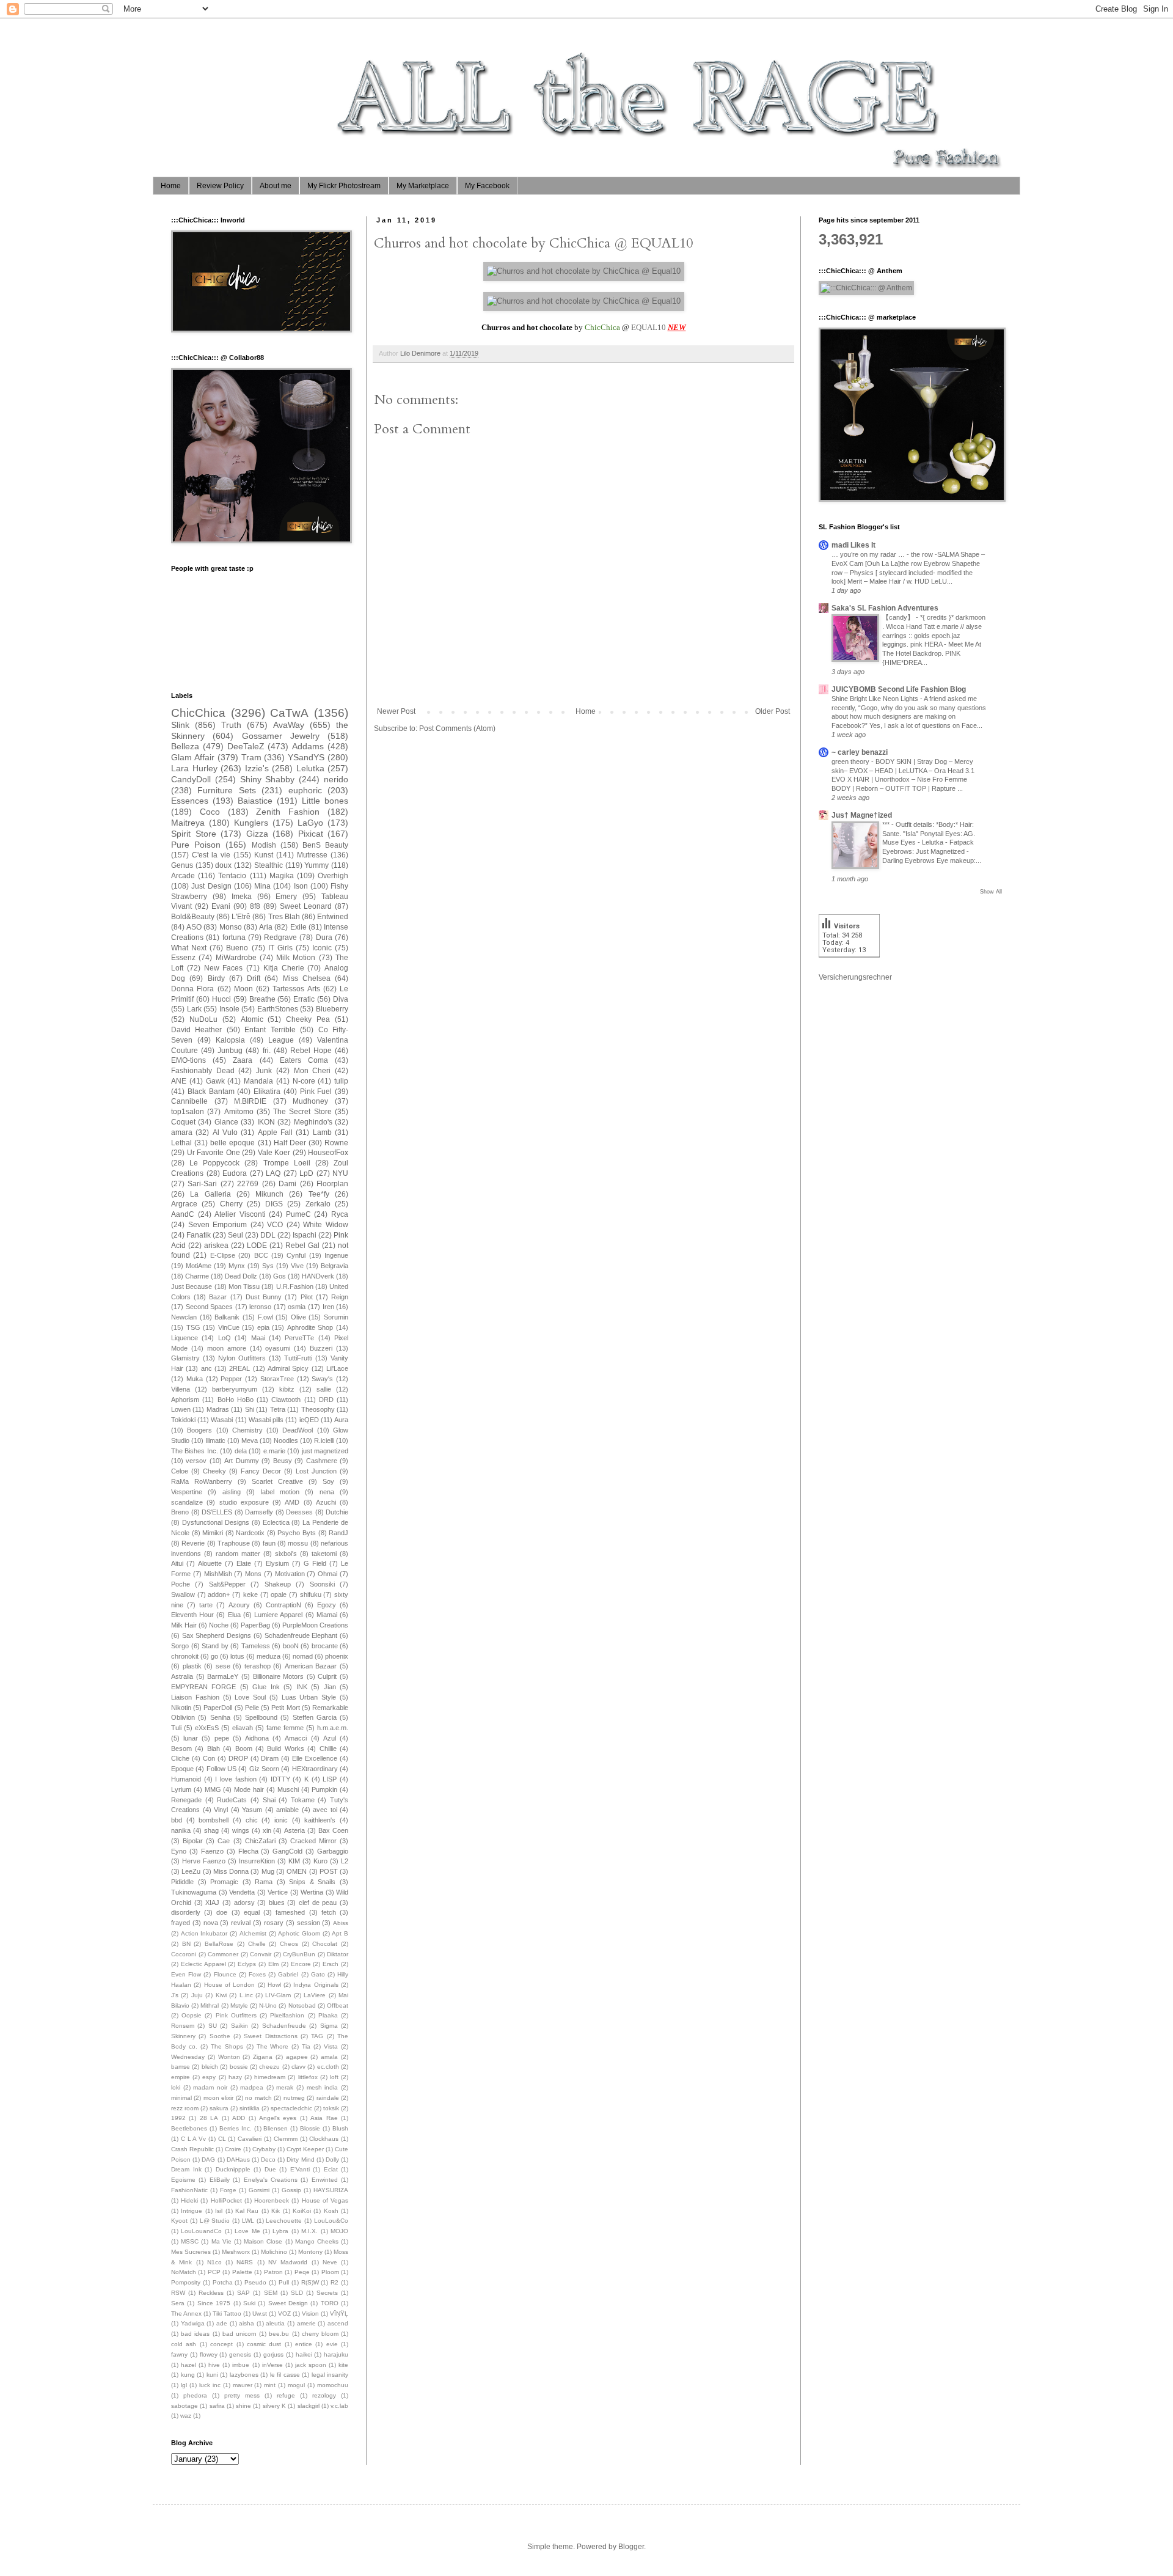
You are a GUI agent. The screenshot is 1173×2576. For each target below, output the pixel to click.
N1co (214, 2262)
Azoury (239, 1605)
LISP (330, 1779)
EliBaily (220, 2180)
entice (304, 2344)
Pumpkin (324, 1789)
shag (211, 1830)
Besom (181, 1749)
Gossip (291, 2190)
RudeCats (232, 1800)
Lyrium (181, 1789)
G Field (315, 1563)
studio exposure (244, 1502)
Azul (330, 1738)
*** (887, 824)
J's (175, 1995)
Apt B (340, 1933)
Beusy (283, 1461)
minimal (181, 2098)
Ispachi (305, 1235)
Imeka (242, 897)
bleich (210, 2067)
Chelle (257, 1944)
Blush (340, 2128)
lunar (191, 1738)
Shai (269, 1800)
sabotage (185, 2406)
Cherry (231, 1204)
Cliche (180, 1758)
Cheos (289, 1944)
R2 (334, 2282)
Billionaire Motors (279, 1676)
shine (243, 2406)
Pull (284, 2282)
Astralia (182, 1676)
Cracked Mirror (313, 1841)
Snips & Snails (312, 1882)
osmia (297, 1307)
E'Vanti (300, 2169)
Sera (178, 2303)
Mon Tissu (244, 1286)
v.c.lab (339, 2406)
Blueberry (332, 1009)
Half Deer (290, 1143)
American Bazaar (311, 1666)
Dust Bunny (264, 1297)
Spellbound (261, 1717)
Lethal (181, 1143)
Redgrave (280, 938)
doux (223, 865)
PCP (214, 2272)
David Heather (196, 1030)
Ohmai (327, 1574)
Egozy (327, 1605)
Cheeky (214, 1471)
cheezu (269, 2067)
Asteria (294, 1830)
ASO (194, 927)
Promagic (224, 1882)
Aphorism (185, 1400)
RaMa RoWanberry (202, 1481)
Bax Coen (333, 1830)
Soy (328, 1481)
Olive (298, 1317)
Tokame (303, 1800)
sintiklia (250, 2108)
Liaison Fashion (195, 1697)
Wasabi (222, 1420)
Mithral (210, 2005)
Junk (264, 1071)
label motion (280, 1492)
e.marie (274, 1451)
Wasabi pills (266, 1420)
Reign (340, 1297)
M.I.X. (309, 2231)
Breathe (262, 999)
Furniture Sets (226, 790)
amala (329, 2057)
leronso (260, 1307)
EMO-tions (188, 1060)
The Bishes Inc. (195, 1451)
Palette (242, 2272)
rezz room (185, 2108)
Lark (194, 1009)
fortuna (234, 938)
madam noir (210, 2087)
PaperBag (255, 1625)
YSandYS (306, 757)
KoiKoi (302, 2211)
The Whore (273, 2046)
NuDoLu (203, 1019)
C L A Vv (193, 2139)
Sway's (322, 1379)
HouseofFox (328, 1153)
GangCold (287, 1851)
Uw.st (260, 2314)
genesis (240, 2354)
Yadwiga (193, 2323)
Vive (297, 1266)
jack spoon (311, 2365)
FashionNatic (189, 2190)
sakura (219, 2108)
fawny (179, 2354)
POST (329, 1871)
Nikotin (181, 1708)
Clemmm (286, 2139)
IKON (266, 1122)
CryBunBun (299, 1954)
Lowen (181, 1409)
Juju (197, 1995)
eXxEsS (207, 1728)
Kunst (264, 855)
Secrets (327, 2293)
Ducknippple (233, 2169)
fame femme (285, 1728)
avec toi (325, 1810)
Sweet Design (288, 2303)
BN (186, 1944)
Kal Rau (247, 2211)
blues (277, 1903)
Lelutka (310, 768)
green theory (851, 761)
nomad (303, 1656)
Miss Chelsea (307, 978)
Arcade (183, 876)
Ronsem (183, 2026)
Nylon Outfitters (242, 1358)
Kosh (331, 2211)
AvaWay (289, 725)
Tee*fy (319, 1194)
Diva (341, 999)
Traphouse (234, 1543)
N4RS (245, 2262)
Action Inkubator (204, 1933)
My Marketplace (423, 186)
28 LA (209, 2118)
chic (252, 1820)
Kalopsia (230, 1040)
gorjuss (273, 2354)
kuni (212, 2375)
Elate (244, 1563)
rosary (274, 1923)
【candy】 (899, 617)
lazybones (244, 2375)
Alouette (210, 1563)
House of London (230, 1985)
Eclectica (276, 1522)
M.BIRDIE (250, 1101)
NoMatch (184, 2272)
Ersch (331, 1964)
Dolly (332, 2160)
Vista (331, 2046)
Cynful (296, 1255)
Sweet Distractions (270, 2036)
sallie (324, 1389)
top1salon (188, 1112)
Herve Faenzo (204, 1861)
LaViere (315, 1995)
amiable (287, 1810)
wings (241, 1830)
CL (222, 2139)
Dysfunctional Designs (216, 1522)
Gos (280, 1276)
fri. (267, 1051)
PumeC (298, 1214)
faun (269, 1543)
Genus (182, 865)
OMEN (297, 1871)
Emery (286, 897)
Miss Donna (231, 1871)
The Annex (186, 2314)
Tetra (278, 1409)
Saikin (239, 2026)
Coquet (183, 1122)
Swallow (183, 1594)
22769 (248, 1184)
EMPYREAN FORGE (203, 1687)
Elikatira (267, 1092)
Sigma (329, 2026)
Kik (276, 2211)
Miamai (327, 1615)
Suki (249, 2303)
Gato (318, 1974)
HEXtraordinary (315, 1769)
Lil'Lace (337, 1368)
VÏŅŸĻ (339, 2314)
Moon (243, 989)
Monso (231, 927)
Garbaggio (333, 1851)
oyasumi (278, 1348)
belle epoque (232, 1143)
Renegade (186, 1800)
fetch (329, 1912)
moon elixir (218, 2098)
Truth (231, 725)
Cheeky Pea (308, 1019)
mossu (298, 1543)
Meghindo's (313, 1122)
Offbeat (338, 2005)
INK (302, 1687)
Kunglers (251, 823)
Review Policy (220, 186)
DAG (208, 2160)
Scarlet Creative (277, 1481)
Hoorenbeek (272, 2200)
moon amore (227, 1348)
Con (209, 1758)
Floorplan (332, 1184)
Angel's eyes (278, 2118)
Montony (310, 2252)
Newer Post (396, 711)
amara (182, 1132)
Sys (268, 1266)
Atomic (252, 1019)
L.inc (246, 1995)
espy (209, 2077)
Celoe (180, 1471)
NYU (340, 1173)
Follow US (221, 1769)
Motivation (290, 1574)
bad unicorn (239, 2334)
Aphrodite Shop (310, 1327)
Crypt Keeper (305, 2149)
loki (176, 2087)
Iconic (322, 948)
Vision (310, 2314)
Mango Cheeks (317, 2241)
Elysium (277, 1563)
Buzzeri (321, 1348)
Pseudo (255, 2282)
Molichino (274, 2252)
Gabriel (288, 1974)
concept (221, 2344)
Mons (253, 1574)
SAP (243, 2293)
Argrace (184, 1204)
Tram (251, 757)
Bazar (218, 1297)
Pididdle (182, 1882)
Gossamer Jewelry (281, 736)
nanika (181, 1830)
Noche (219, 1625)
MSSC (190, 2241)
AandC (183, 1214)
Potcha (223, 2282)
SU (213, 2026)
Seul (236, 1235)
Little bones (325, 801)
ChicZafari (260, 1841)
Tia (306, 2046)
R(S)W (310, 2282)
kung (188, 2375)
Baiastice (255, 801)
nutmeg (294, 2098)
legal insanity (330, 2375)
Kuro (320, 1861)
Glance (226, 1122)
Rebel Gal (302, 1246)
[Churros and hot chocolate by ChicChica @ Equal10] (584, 271)
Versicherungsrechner (855, 977)
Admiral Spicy (288, 1368)
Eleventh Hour (192, 1615)
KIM (294, 1861)
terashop (258, 1666)
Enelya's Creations (271, 2180)
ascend (338, 2323)
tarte (206, 1605)
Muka (195, 1379)
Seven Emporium (218, 1225)
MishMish (218, 1574)
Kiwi (221, 1995)
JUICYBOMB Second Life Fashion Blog (899, 689)
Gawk (215, 1081)
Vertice (278, 1892)
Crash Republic (192, 2149)
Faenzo (212, 1851)
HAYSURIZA (331, 2190)
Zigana (263, 2057)
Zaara (243, 1060)
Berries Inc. (236, 2128)
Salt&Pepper (227, 1584)
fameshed (290, 1912)
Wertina (312, 1892)
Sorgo (180, 1646)
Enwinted (325, 2180)
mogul (296, 2385)
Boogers (199, 1430)
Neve (330, 2262)
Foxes (257, 1974)
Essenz (183, 958)
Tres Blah (284, 917)
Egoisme (183, 2180)
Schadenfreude (284, 2026)
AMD (292, 1502)
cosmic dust (264, 2344)
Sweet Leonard (306, 906)
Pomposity (186, 2282)
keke (250, 1594)
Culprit (327, 1676)
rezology (324, 2395)
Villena (181, 1389)
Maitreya (188, 823)
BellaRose (219, 1944)
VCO (275, 1225)
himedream (270, 2077)
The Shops (227, 2046)
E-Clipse (223, 1255)
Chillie (328, 1749)
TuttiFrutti (298, 1358)
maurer (243, 2385)
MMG (213, 1789)
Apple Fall (275, 1132)
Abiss (341, 1923)
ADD (239, 2118)
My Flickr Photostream (344, 186)
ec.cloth (328, 2067)
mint (270, 2385)
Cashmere (322, 1461)
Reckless (211, 2293)
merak (285, 2087)
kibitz (287, 1389)
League (281, 1040)
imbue (241, 2365)
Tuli (176, 1728)
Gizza (257, 834)
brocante (325, 1646)
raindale (328, 2098)
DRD (326, 1400)
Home (171, 186)
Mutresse (312, 855)
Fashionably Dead (203, 1071)
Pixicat (311, 834)
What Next (189, 948)
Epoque (182, 1769)
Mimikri (213, 1533)
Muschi (288, 1789)
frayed (181, 1923)
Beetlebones (189, 2128)
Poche (181, 1584)
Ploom (330, 2272)
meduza (269, 1656)
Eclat (331, 2169)
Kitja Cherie (284, 968)
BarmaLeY (223, 1676)
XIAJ (212, 1903)
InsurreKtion (257, 1861)
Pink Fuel (316, 1092)
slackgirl (309, 2406)
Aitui (177, 1563)
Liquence (185, 1338)
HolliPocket (226, 2200)
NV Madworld (288, 2262)
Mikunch (269, 1194)
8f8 (255, 906)
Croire (233, 2149)
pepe (222, 1738)
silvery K (274, 2406)
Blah (214, 1749)
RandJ (338, 1533)
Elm (273, 1964)
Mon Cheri (312, 1071)
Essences (190, 801)
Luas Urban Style (309, 1697)
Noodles (286, 1440)
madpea (252, 2087)
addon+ (219, 1594)
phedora (195, 2395)
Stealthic (269, 865)
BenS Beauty (325, 845)
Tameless (256, 1646)
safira (217, 2406)
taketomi (324, 1554)
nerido (336, 779)
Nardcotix (250, 1533)
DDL (268, 1235)
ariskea (216, 1246)
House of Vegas (325, 2200)
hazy (235, 2077)
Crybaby (264, 2149)
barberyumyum (235, 1389)
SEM (271, 2293)
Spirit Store (194, 834)
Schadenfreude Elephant (301, 1635)
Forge (228, 2190)
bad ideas (195, 2334)
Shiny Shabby (268, 779)
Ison (301, 886)
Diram (270, 1758)
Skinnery (183, 2036)
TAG (317, 2036)
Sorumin (336, 1317)
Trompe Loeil (287, 1163)
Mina (262, 886)
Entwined (333, 917)
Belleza (185, 746)
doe (222, 1912)
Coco (210, 812)
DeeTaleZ (246, 746)
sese (223, 1666)
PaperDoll (218, 1708)
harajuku (336, 2354)
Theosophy (318, 1409)
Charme (197, 1276)
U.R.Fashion (295, 1286)
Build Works (285, 1749)
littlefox (308, 2077)
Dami (287, 1184)
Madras (218, 1409)
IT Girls (280, 948)
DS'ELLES (217, 1512)
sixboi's (286, 1554)
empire (181, 2077)
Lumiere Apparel (278, 1615)
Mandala (258, 1081)
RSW (178, 2293)
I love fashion (236, 1779)
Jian (330, 1687)
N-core (304, 1081)
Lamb (322, 1132)
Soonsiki (322, 1584)
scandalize (187, 1502)
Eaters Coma (304, 1060)
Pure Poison (196, 845)
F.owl (265, 1317)
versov (196, 1461)
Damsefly (259, 1512)
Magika (282, 876)
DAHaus (238, 2160)
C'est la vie (211, 855)
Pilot (307, 1297)
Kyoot (179, 2221)
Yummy (316, 865)
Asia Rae (324, 2118)
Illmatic (215, 1440)
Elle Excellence (315, 1758)
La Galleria (210, 1194)
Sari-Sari (202, 1184)
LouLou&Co (331, 2221)
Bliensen (276, 2128)
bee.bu (279, 2334)
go (214, 1656)
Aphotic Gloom (299, 1933)
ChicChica (602, 327)
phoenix (337, 1656)
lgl (184, 2385)
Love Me (247, 2231)
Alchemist (253, 1933)
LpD (306, 1173)
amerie (306, 2323)
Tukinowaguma (194, 1892)
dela (241, 1451)
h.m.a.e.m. (333, 1728)
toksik (331, 2108)
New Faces (224, 968)
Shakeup (278, 1584)
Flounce (225, 1974)
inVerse (272, 2365)
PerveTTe (299, 1338)
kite (343, 2365)
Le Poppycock (214, 1163)
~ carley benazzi (860, 752)
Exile (298, 927)
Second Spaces (210, 1307)
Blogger (631, 2547)
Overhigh (333, 876)
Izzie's (257, 768)
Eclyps (247, 1964)
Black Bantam (211, 1092)
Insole (229, 1009)
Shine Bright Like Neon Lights (876, 699)
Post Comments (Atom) (457, 728)
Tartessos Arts (296, 989)
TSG (193, 1327)
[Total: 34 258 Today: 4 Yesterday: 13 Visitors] (849, 967)
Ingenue (336, 1255)
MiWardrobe (236, 958)
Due (270, 2169)
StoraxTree (277, 1379)
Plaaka (328, 2015)
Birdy (216, 978)
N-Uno (268, 2005)
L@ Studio (215, 2221)
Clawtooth (286, 1400)
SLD (297, 2293)
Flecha (248, 1851)
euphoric (305, 790)
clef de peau (318, 1903)
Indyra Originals (316, 1985)
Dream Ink (186, 2169)
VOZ (284, 2314)
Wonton (229, 2057)
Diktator (338, 1954)
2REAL (239, 1368)
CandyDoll (191, 779)
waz (186, 2416)
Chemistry (247, 1430)
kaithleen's (320, 1820)
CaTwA (289, 713)
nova (211, 1923)
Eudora (235, 1173)
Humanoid (186, 1779)
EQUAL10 (649, 327)
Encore (301, 1964)
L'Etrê (241, 917)
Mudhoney (310, 1101)
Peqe (302, 2272)
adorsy (244, 1903)
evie (332, 2344)
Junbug (230, 1051)
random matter (238, 1554)
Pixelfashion (287, 2015)
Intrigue (192, 2211)
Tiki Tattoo (227, 2314)
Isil (219, 2211)
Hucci (221, 999)
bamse (181, 2067)
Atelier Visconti (240, 1214)
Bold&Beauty (193, 917)
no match (258, 2098)
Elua (234, 1615)
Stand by (215, 1646)
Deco (268, 2160)
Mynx (237, 1266)
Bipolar (193, 1841)
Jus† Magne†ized (862, 815)
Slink (180, 725)
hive (214, 2365)
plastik (192, 1666)
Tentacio (232, 876)
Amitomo (239, 1112)
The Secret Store (302, 1112)
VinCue (229, 1327)
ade (222, 2323)
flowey (209, 2354)
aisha (247, 2323)
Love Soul (250, 1697)
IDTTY (280, 1779)
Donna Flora (192, 989)
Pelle (252, 1708)
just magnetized (325, 1451)
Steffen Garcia (315, 1717)
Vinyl (221, 1810)
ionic (281, 1820)
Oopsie (192, 2015)
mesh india (323, 2087)
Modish (264, 845)
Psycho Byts (297, 1533)
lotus (237, 1656)
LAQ (273, 1173)
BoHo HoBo (236, 1400)
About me (276, 186)
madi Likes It (853, 545)
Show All (991, 892)
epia (263, 1327)
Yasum (252, 1810)
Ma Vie (221, 2241)
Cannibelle (189, 1101)
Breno (180, 1512)
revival (241, 1923)
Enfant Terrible (270, 1030)
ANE (179, 1081)
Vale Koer (274, 1153)
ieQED (309, 1420)
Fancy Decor (261, 1471)
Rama (264, 1882)
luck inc (210, 2385)
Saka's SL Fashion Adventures (885, 608)
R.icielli (324, 1440)
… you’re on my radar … (869, 554)
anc (206, 1368)
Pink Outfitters (236, 2015)
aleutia (275, 2323)
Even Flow (186, 1974)
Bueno (237, 948)
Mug (268, 1871)
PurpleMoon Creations (315, 1625)
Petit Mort (285, 1708)
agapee (297, 2057)
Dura (324, 938)
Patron (273, 2272)
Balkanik (227, 1317)
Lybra (280, 2231)
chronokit (185, 1656)
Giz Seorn (264, 1769)
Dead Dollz (241, 1276)
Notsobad (302, 2005)
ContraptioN (283, 1605)
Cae (224, 1841)
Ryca (340, 1214)
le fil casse (285, 2375)
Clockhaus (324, 2139)
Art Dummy (241, 1461)
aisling (232, 1492)
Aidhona (257, 1738)
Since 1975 (214, 2303)
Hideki (189, 2200)
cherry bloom (320, 2334)
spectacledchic (291, 2108)
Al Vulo (225, 1132)
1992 (178, 2118)
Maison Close (263, 2241)
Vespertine (187, 1492)
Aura (341, 1420)
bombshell (214, 1820)
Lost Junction (316, 1471)
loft (334, 2077)
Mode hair (249, 1789)
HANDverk (318, 1276)
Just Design (211, 886)
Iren (328, 1307)
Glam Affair (193, 757)
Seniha (220, 1717)
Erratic (304, 999)
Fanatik (199, 1235)
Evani (221, 906)
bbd (177, 1820)
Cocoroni (184, 1954)
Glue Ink (266, 1687)
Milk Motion (296, 958)
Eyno (179, 1851)
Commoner (223, 1954)
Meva (250, 1440)
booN (291, 1646)
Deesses (299, 1512)
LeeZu (191, 1871)
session (309, 1923)
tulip (341, 1081)
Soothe (220, 2036)
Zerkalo (318, 1204)
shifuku (311, 1594)
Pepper (231, 1379)
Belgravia (334, 1266)
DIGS (274, 1204)
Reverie (193, 1543)
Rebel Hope (311, 1051)
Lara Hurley (194, 768)
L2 (345, 1861)
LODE (257, 1246)
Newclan (184, 1317)
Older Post (773, 711)
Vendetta (242, 1892)
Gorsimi (259, 2190)
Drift (254, 978)
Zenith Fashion (288, 812)
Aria (266, 927)
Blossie (310, 2128)
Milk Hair (184, 1625)
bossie (239, 2067)
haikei (304, 2354)
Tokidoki (183, 1420)
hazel (188, 2365)
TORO (330, 2303)
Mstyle (239, 2005)
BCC (261, 1255)
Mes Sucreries (191, 2252)
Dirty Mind (300, 2160)
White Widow (326, 1225)
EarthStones (278, 1009)
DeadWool (298, 1430)
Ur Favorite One (214, 1153)
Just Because (192, 1286)
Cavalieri (250, 2139)
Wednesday (188, 2057)
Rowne (336, 1143)
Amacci (296, 1738)
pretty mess (242, 2395)
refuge (286, 2395)
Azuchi (326, 1502)
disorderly (186, 1912)
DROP (238, 1758)
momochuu (333, 2385)
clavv (298, 2067)
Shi (250, 1409)
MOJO (339, 2231)
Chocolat (325, 1944)
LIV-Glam (278, 1995)
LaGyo (310, 823)
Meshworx (236, 2252)
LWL (248, 2221)
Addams (308, 746)
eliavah (243, 1728)
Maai (258, 1338)
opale (279, 1594)
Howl (274, 1985)
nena (327, 1492)
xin (267, 1830)
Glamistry (185, 1358)
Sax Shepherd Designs (217, 1635)
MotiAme (199, 1266)
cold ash (184, 2344)
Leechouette (284, 2221)
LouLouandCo (201, 2231)
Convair (261, 1954)
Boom (244, 1749)
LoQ (225, 1338)
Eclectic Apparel (203, 1964)
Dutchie (337, 1512)
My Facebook (487, 186)
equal (252, 1912)
